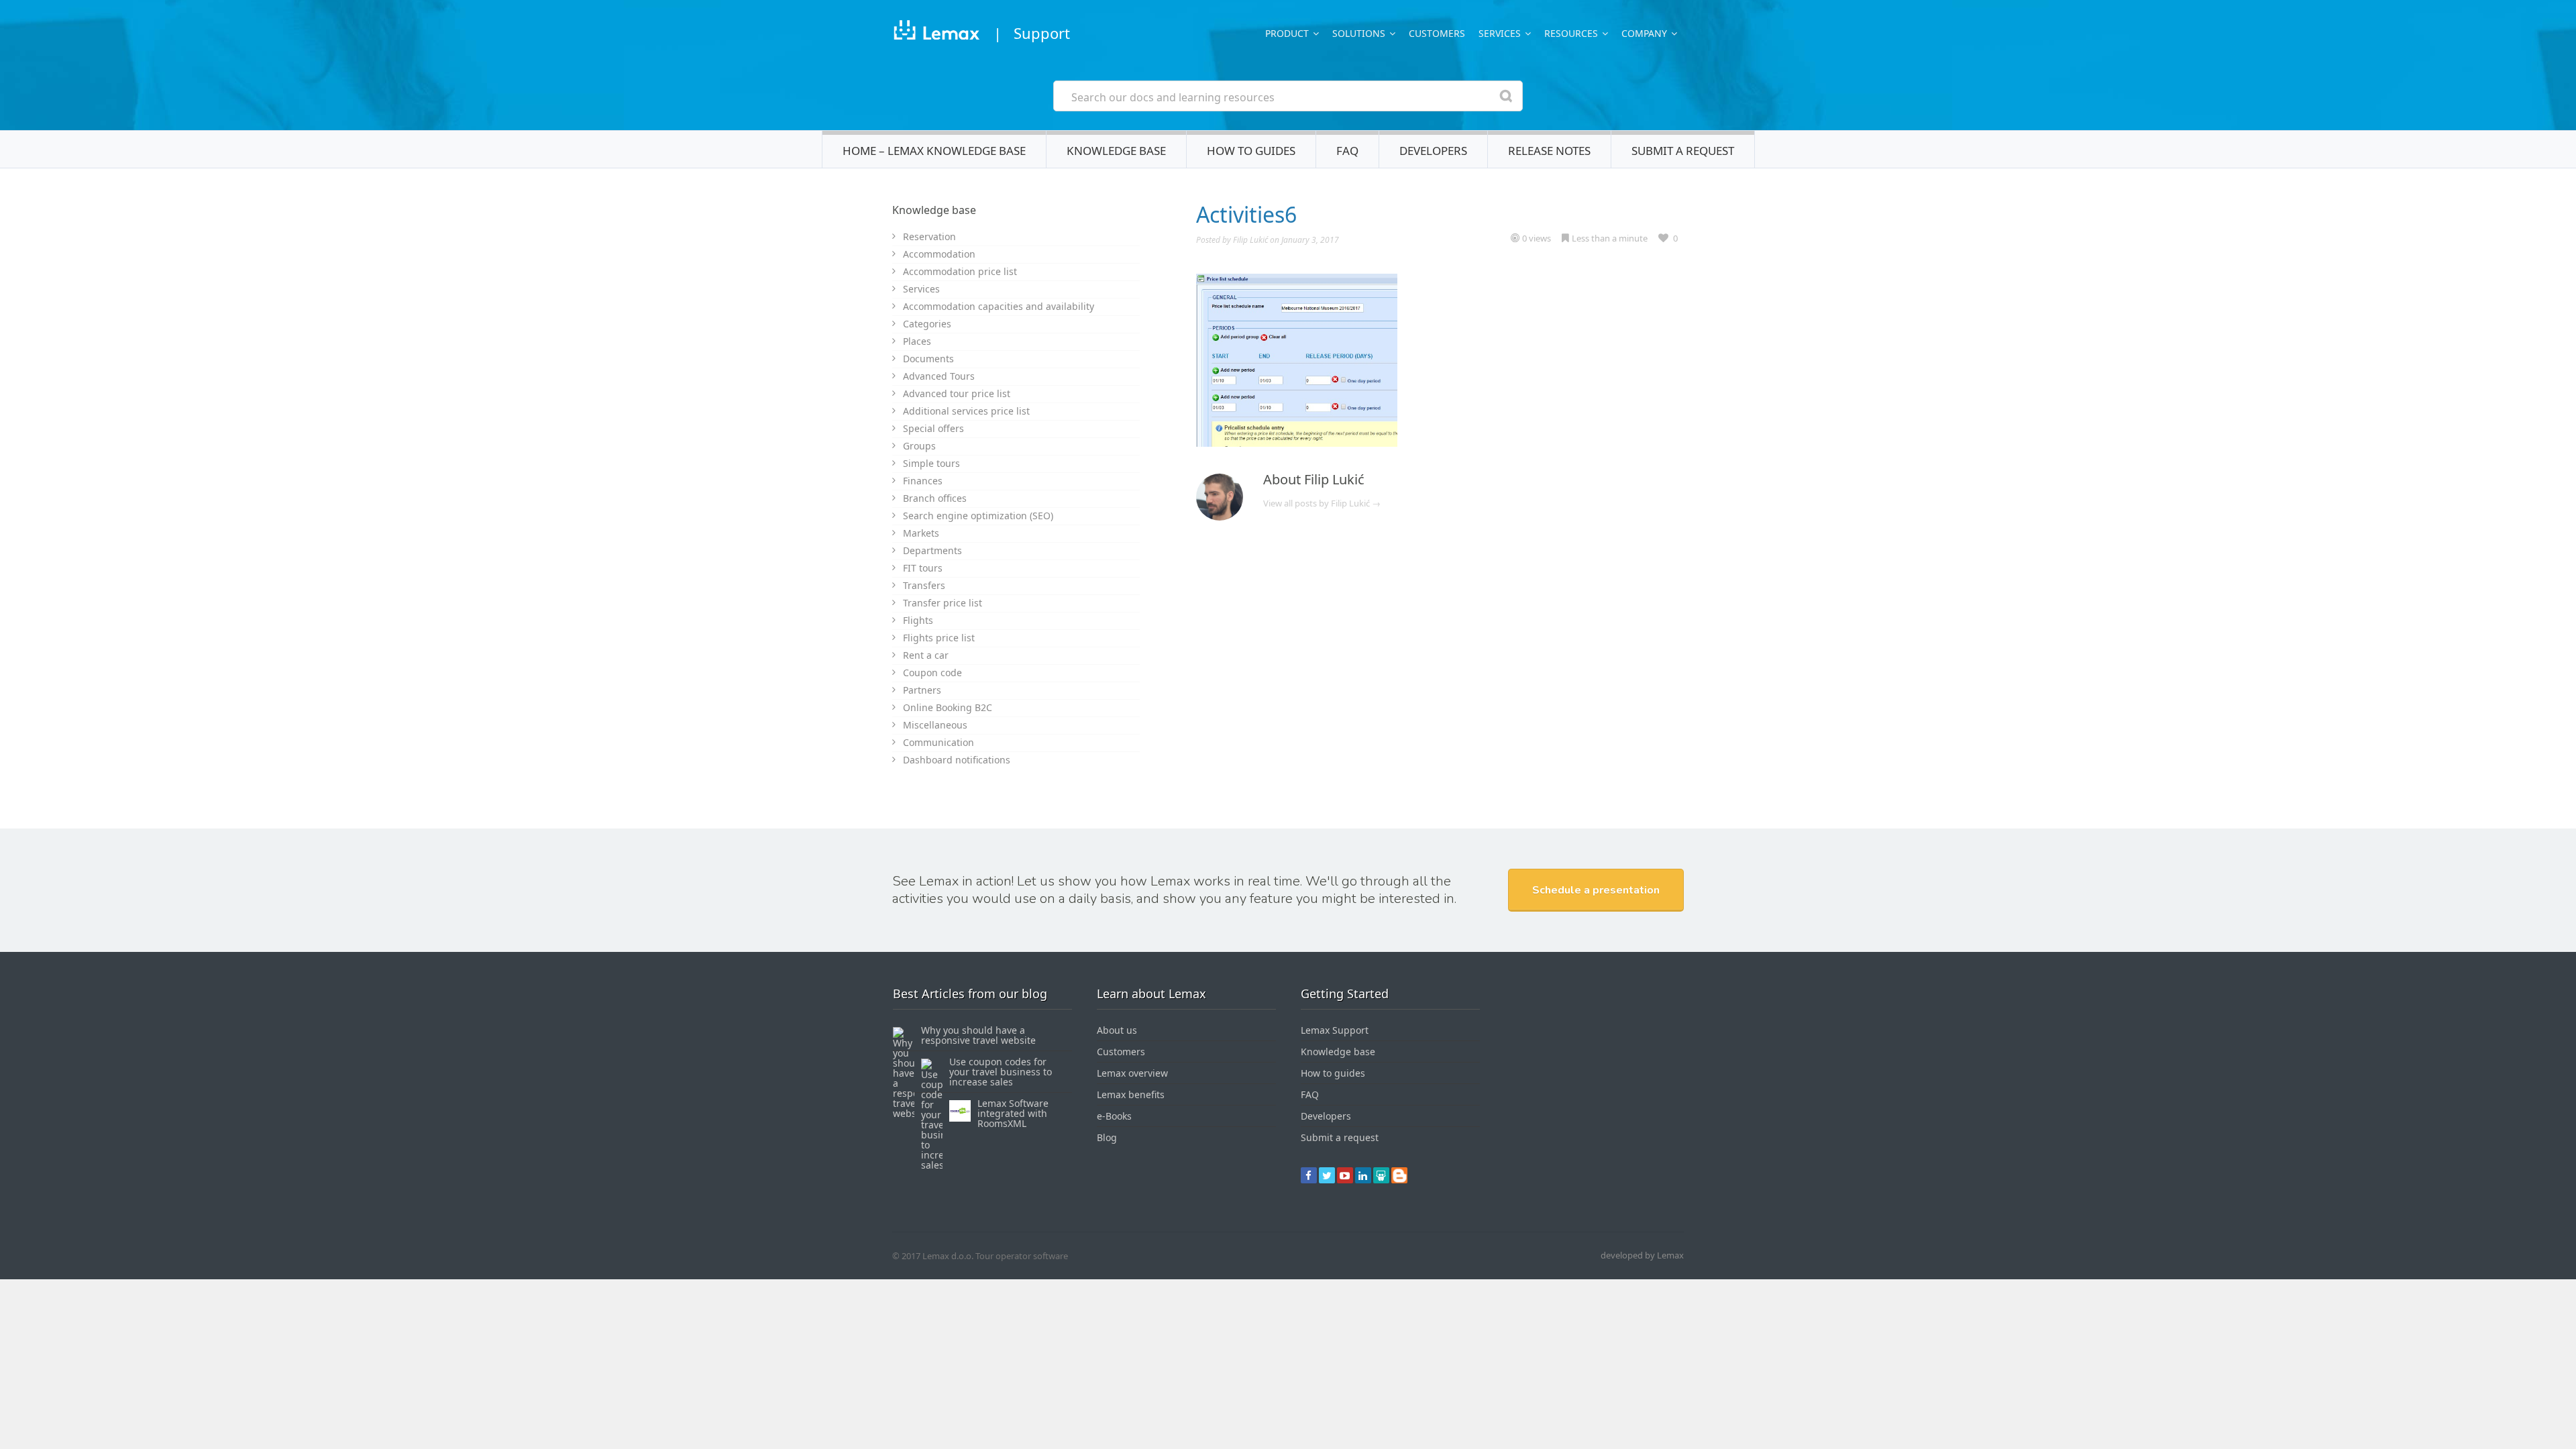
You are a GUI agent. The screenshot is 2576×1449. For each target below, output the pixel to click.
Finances (923, 481)
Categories (927, 324)
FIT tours (923, 568)
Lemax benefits (1131, 1094)
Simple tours (931, 463)
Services (921, 289)
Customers (1437, 33)
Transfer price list (943, 603)
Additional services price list (966, 411)
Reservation (929, 236)
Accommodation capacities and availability (999, 306)
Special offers (933, 428)
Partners (922, 690)
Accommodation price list (960, 271)
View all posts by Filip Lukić (1322, 503)
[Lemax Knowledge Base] (936, 33)
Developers (1433, 151)
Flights (918, 620)
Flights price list (939, 638)
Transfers (924, 585)
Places (917, 341)
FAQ (1347, 151)
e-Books (1114, 1116)
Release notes (1549, 151)
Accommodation (939, 254)
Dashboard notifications (957, 760)
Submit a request (1683, 151)
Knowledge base (1116, 151)
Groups (919, 446)
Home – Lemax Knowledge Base (934, 151)
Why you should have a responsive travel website (978, 1035)
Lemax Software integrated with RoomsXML (1013, 1113)
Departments (932, 550)
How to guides (1251, 151)
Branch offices (935, 498)
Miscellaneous (935, 725)
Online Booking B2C (948, 707)
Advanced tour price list (957, 393)
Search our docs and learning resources (1173, 97)
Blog (1107, 1137)
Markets (921, 533)
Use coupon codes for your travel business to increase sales (1001, 1072)
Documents (928, 359)
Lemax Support (1335, 1030)
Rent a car (926, 655)
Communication (938, 742)
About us (1117, 1030)
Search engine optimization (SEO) (978, 516)
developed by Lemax (1642, 1255)
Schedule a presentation (1596, 890)
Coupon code (932, 673)
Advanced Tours (939, 376)
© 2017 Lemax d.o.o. (933, 1256)
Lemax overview (1132, 1073)
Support (1042, 33)
